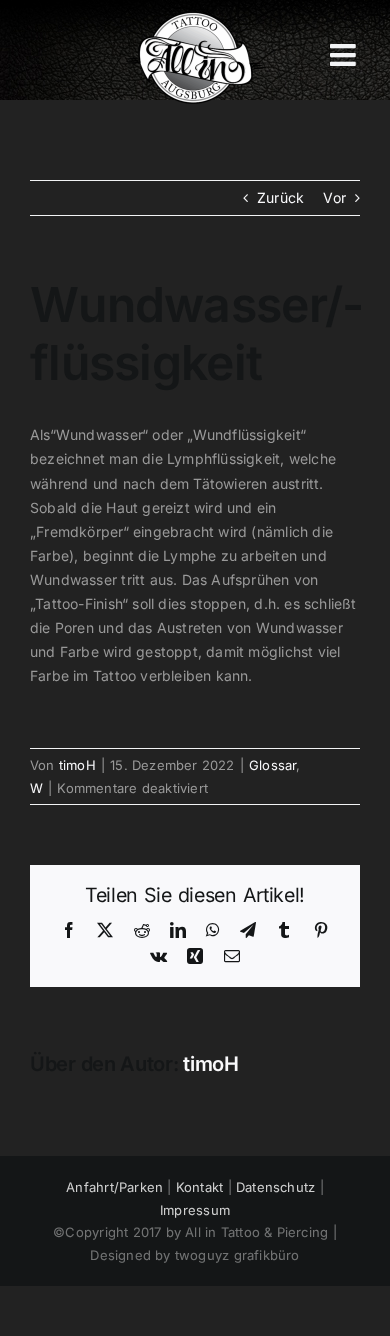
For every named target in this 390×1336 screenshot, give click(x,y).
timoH (77, 765)
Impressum (195, 1210)
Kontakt (199, 1187)
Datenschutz (275, 1187)
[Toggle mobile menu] (345, 55)
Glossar (272, 765)
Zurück (280, 197)
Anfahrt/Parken (114, 1187)
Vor (334, 197)
